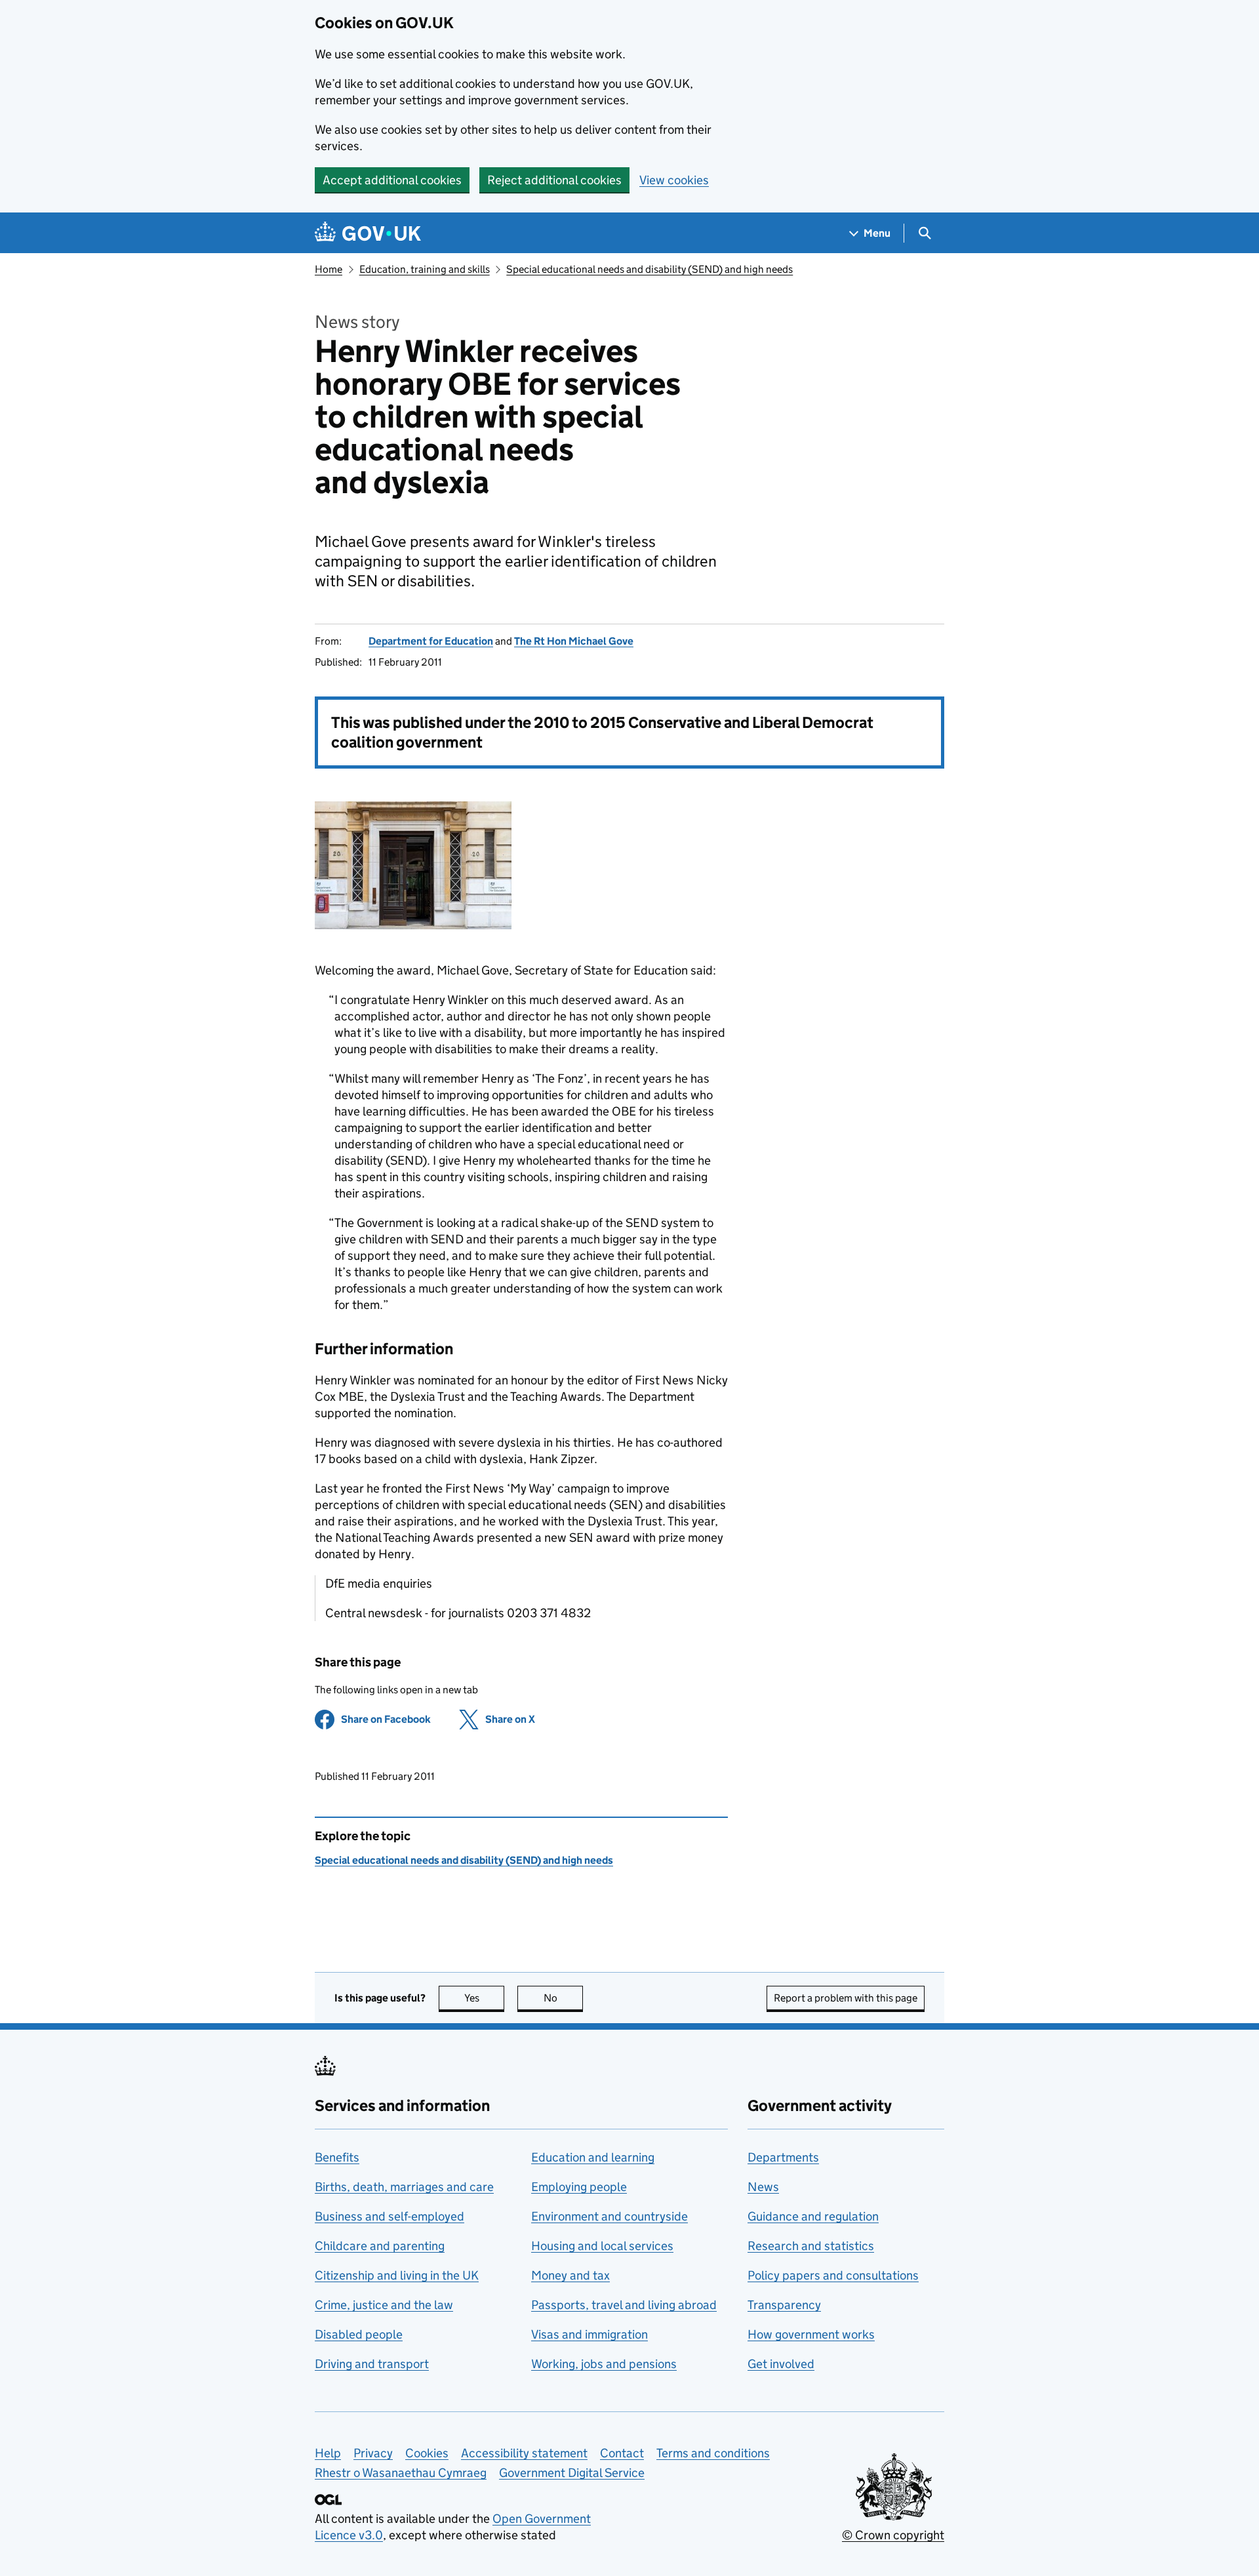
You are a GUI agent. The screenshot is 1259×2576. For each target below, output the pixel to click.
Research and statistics (811, 2246)
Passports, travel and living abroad (624, 2305)
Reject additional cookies (554, 180)
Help (328, 2453)
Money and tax (570, 2275)
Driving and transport (372, 2364)
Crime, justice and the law (384, 2305)
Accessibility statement (524, 2453)
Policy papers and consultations (833, 2275)
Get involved (781, 2364)
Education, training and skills (425, 269)
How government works (811, 2334)
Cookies (427, 2453)
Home (329, 269)
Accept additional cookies (392, 180)
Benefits (337, 2157)
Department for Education (431, 641)
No (563, 1998)
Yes (484, 1998)
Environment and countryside (610, 2216)
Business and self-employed (390, 2216)
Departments (783, 2157)
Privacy (373, 2453)
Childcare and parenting (380, 2246)
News (763, 2187)
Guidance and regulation (813, 2216)
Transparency (784, 2305)
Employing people (579, 2187)
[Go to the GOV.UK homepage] (368, 233)
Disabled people (359, 2334)
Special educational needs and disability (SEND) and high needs (649, 269)
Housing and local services (602, 2246)
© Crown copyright (893, 2535)
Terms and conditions (713, 2453)
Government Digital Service (572, 2473)
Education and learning (593, 2157)
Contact (622, 2453)
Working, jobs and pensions (604, 2364)
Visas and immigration (590, 2334)
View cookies (674, 180)
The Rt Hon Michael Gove (574, 641)
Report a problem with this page (846, 1998)
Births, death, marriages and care (404, 2187)
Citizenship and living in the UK (397, 2275)
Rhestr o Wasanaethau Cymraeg (401, 2473)
